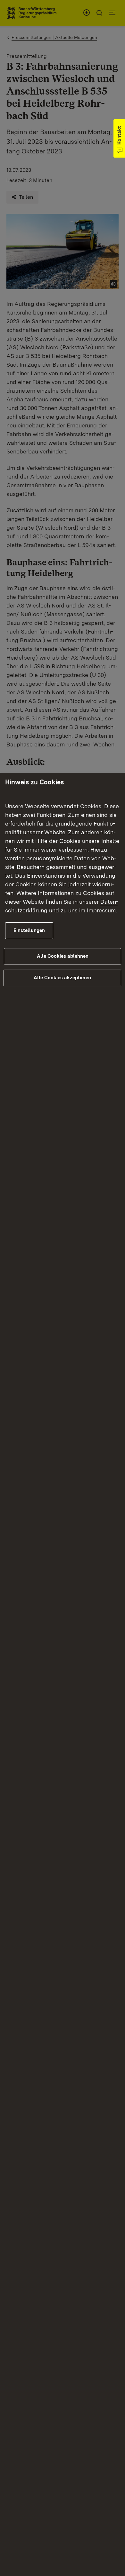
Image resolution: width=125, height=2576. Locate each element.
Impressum (101, 910)
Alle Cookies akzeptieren (62, 978)
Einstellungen (29, 930)
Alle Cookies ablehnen (63, 956)
